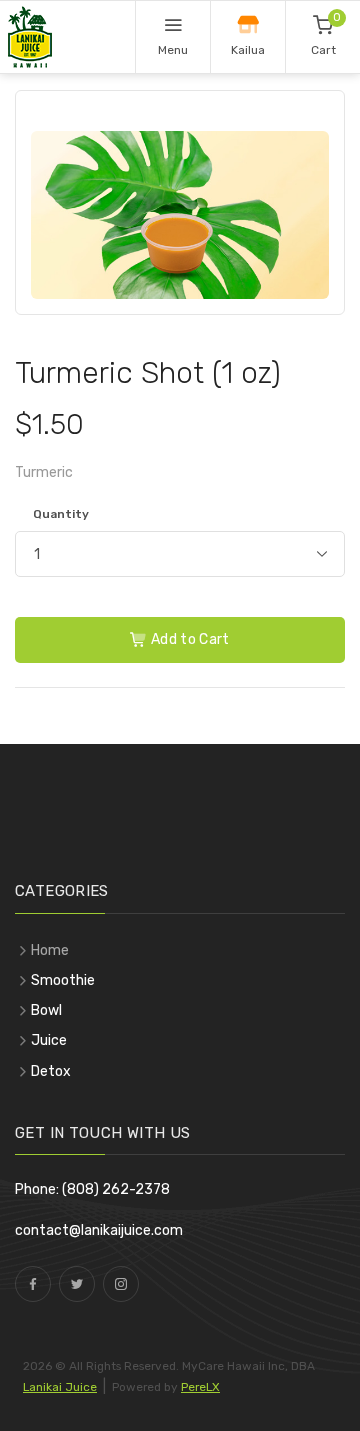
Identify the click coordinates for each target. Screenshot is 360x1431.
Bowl (46, 1010)
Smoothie (63, 980)
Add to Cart (189, 639)
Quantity (61, 514)
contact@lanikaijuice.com (99, 1230)
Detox (51, 1071)
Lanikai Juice (60, 1387)
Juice (49, 1040)
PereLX (200, 1387)
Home (50, 950)
